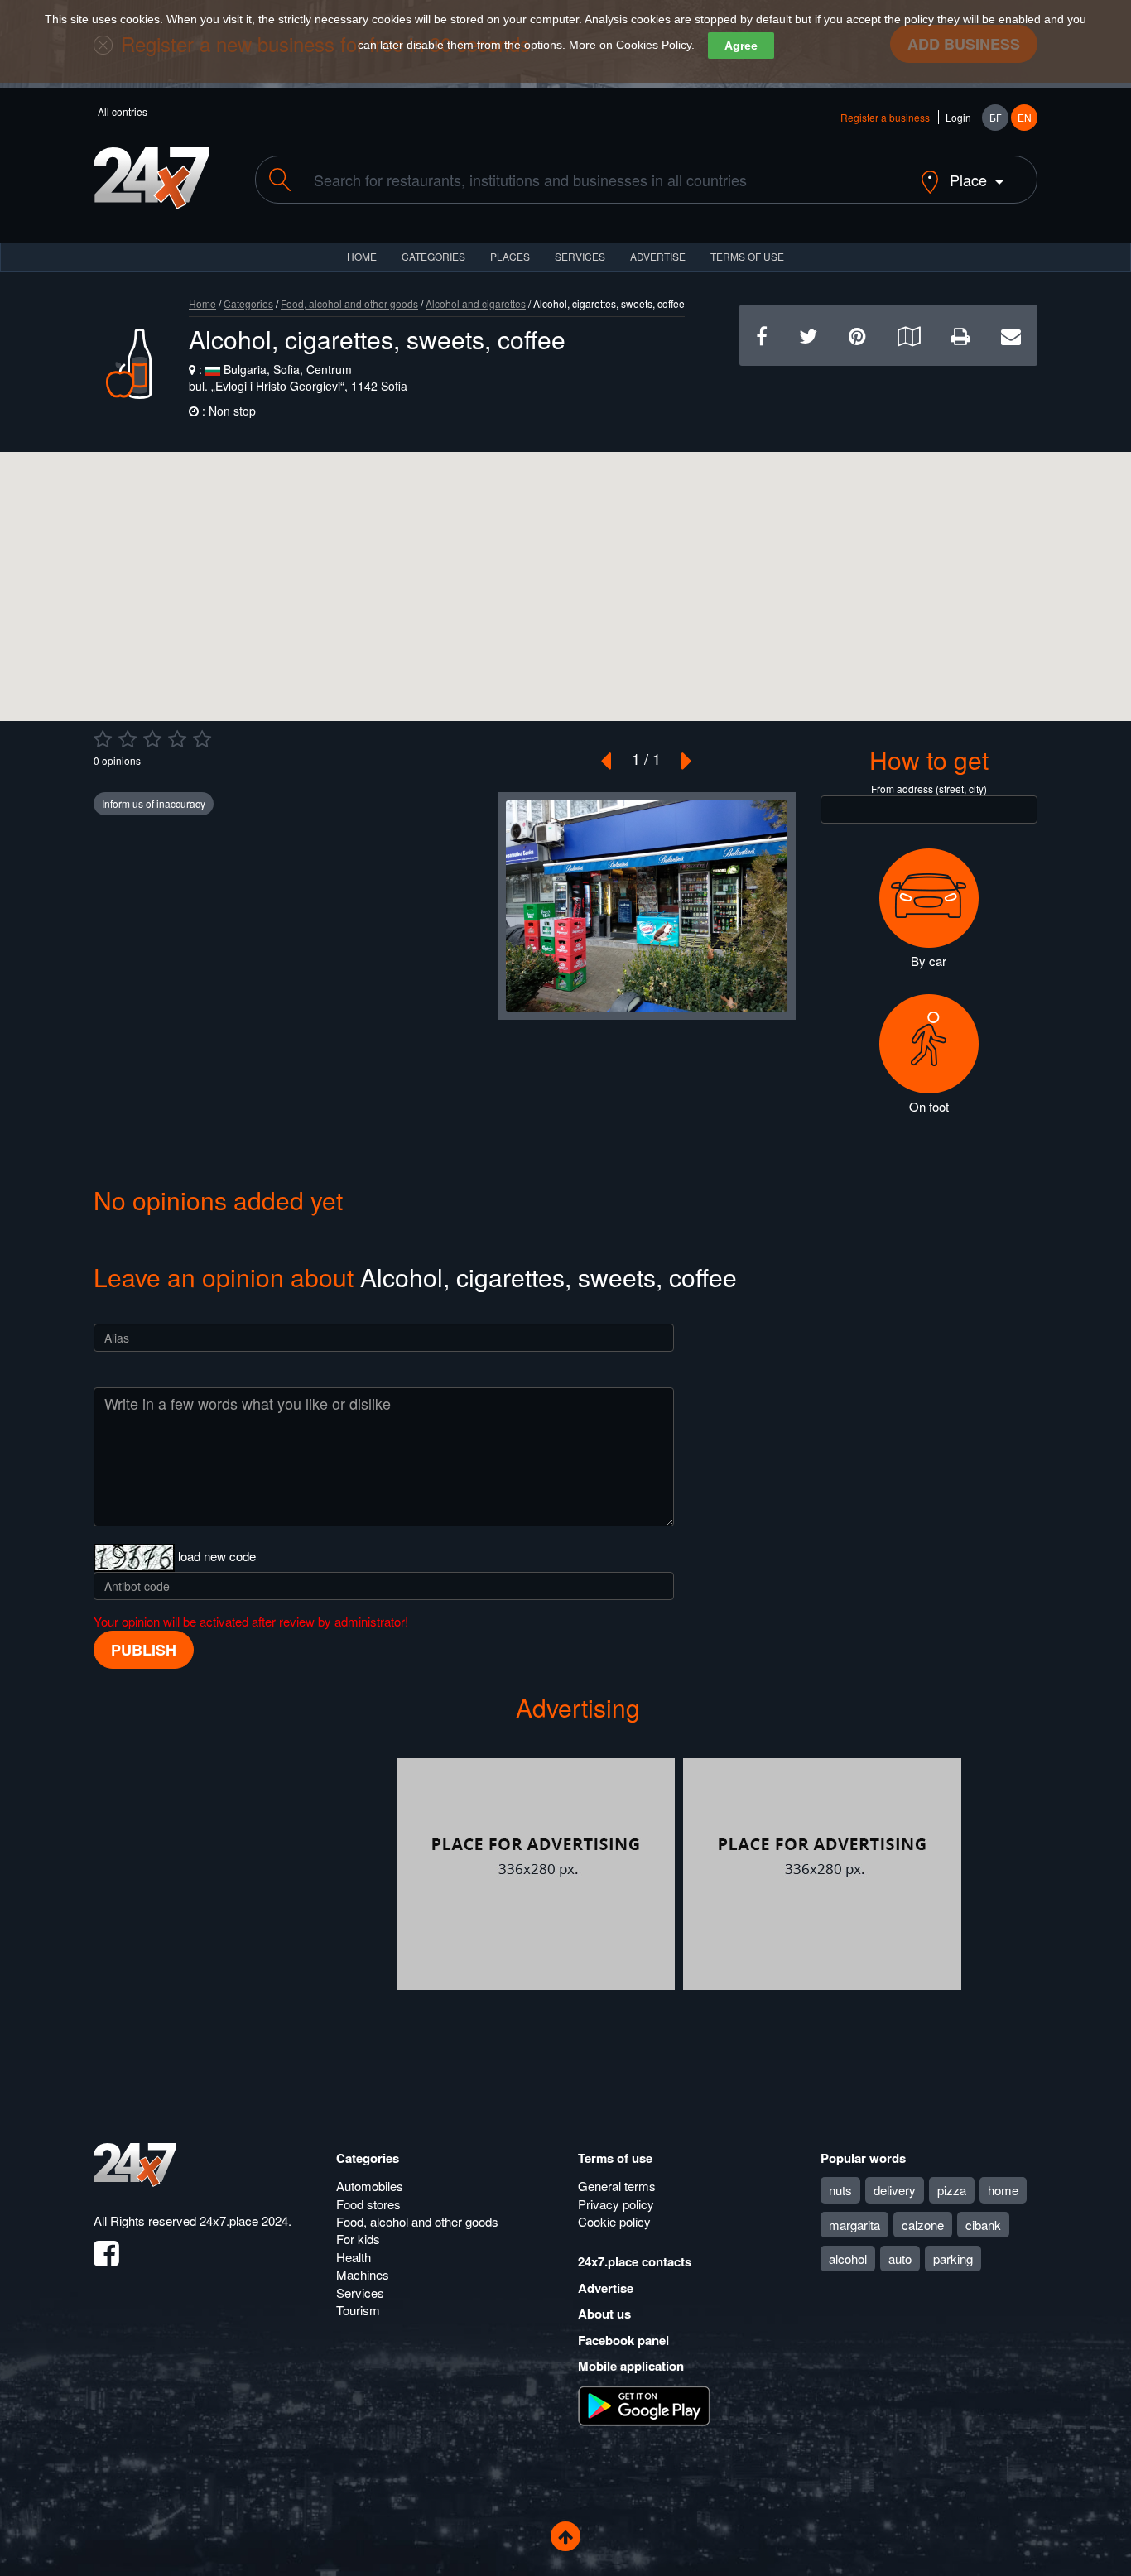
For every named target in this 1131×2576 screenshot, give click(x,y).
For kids (358, 2239)
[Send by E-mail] (1011, 335)
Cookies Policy (654, 45)
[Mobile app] (644, 2405)
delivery (895, 2190)
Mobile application (631, 2366)
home (1003, 2190)
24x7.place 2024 (244, 2220)
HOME (362, 256)
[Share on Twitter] (808, 335)
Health (354, 2257)
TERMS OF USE (747, 256)
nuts (840, 2190)
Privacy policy (616, 2204)
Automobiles (370, 2186)
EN (1025, 117)
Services (580, 256)
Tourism (358, 2310)
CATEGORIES (433, 256)
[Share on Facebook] (762, 335)
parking (953, 2259)
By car (929, 961)
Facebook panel (623, 2340)
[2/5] (128, 739)
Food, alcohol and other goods (349, 303)
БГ (996, 117)
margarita (854, 2225)
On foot (929, 1106)
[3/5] (152, 739)
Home (202, 303)
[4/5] (177, 739)
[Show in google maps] (909, 335)
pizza (952, 2190)
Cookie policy (614, 2221)
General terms (617, 2186)
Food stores (368, 2204)
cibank (983, 2225)
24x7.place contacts (635, 2261)
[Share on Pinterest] (857, 335)
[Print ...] (960, 335)
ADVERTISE (658, 256)
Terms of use (615, 2158)
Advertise (606, 2288)
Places (510, 256)
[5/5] (202, 739)
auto (900, 2259)
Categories (248, 303)
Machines (363, 2274)
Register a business (885, 117)
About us (604, 2314)
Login (958, 117)
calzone (923, 2225)
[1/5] (103, 739)
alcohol (848, 2259)
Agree (741, 46)
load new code (217, 1556)
